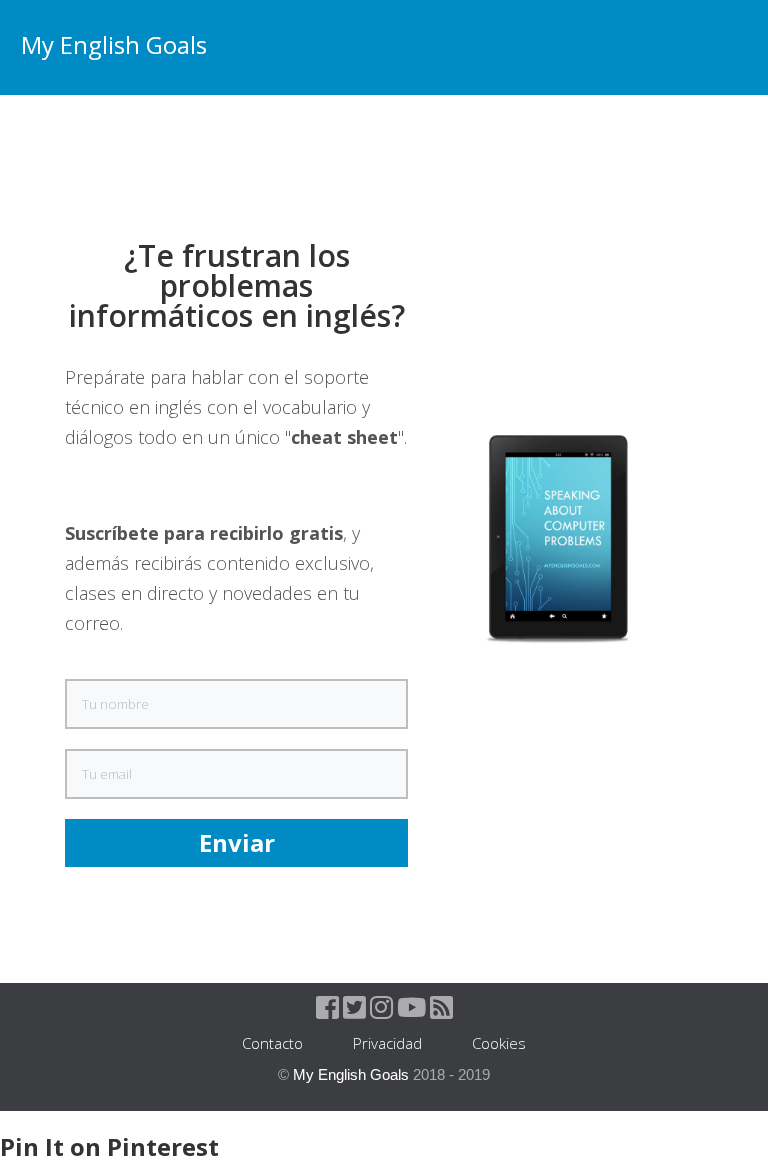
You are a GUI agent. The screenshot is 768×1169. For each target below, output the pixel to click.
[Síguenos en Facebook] (327, 1011)
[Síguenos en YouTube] (411, 1011)
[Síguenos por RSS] (441, 1011)
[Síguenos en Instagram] (381, 1011)
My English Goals (114, 44)
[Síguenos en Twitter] (354, 1011)
